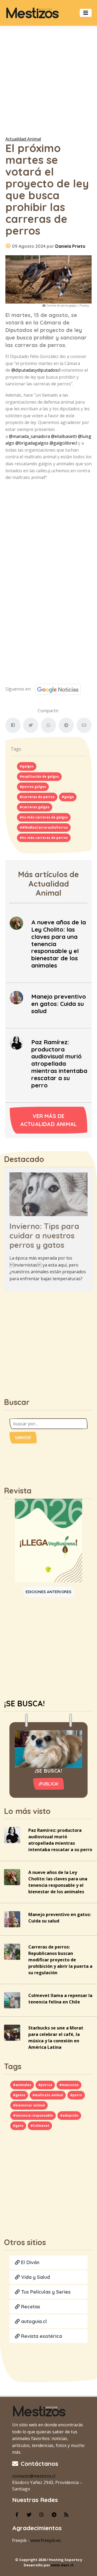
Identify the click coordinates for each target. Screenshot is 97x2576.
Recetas (30, 2307)
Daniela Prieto (70, 246)
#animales (22, 2085)
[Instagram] (41, 2515)
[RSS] (66, 2515)
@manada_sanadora (29, 436)
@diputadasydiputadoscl (36, 370)
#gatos (19, 2095)
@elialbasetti (64, 436)
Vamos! (23, 1438)
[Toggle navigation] (86, 13)
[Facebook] (17, 2515)
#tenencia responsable (33, 2115)
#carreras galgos (35, 807)
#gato (18, 2126)
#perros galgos (33, 787)
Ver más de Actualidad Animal (48, 1120)
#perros (45, 2085)
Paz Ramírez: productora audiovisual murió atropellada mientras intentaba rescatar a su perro (59, 1064)
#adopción (69, 2115)
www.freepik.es (46, 2540)
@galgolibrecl (63, 443)
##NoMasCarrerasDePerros (44, 827)
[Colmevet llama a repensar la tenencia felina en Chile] (12, 2000)
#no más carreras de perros (44, 838)
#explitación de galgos (39, 776)
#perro (76, 2095)
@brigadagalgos (32, 443)
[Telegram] (54, 2515)
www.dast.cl (62, 2565)
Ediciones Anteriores (49, 1592)
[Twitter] (29, 2515)
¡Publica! (49, 1784)
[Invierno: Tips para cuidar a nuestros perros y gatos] (48, 1194)
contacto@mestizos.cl (34, 2476)
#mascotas (69, 2085)
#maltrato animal (48, 2095)
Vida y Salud (35, 2277)
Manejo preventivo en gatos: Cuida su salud (59, 1004)
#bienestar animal (29, 2105)
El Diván (30, 2262)
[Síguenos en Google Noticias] (56, 689)
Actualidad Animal (23, 139)
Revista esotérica (41, 2336)
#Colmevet (40, 2126)
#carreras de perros (37, 797)
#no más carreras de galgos (44, 817)
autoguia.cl (33, 2321)
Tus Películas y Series (45, 2292)
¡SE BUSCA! (24, 1703)
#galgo (68, 797)
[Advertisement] (48, 80)
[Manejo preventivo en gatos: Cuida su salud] (16, 997)
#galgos (27, 766)
